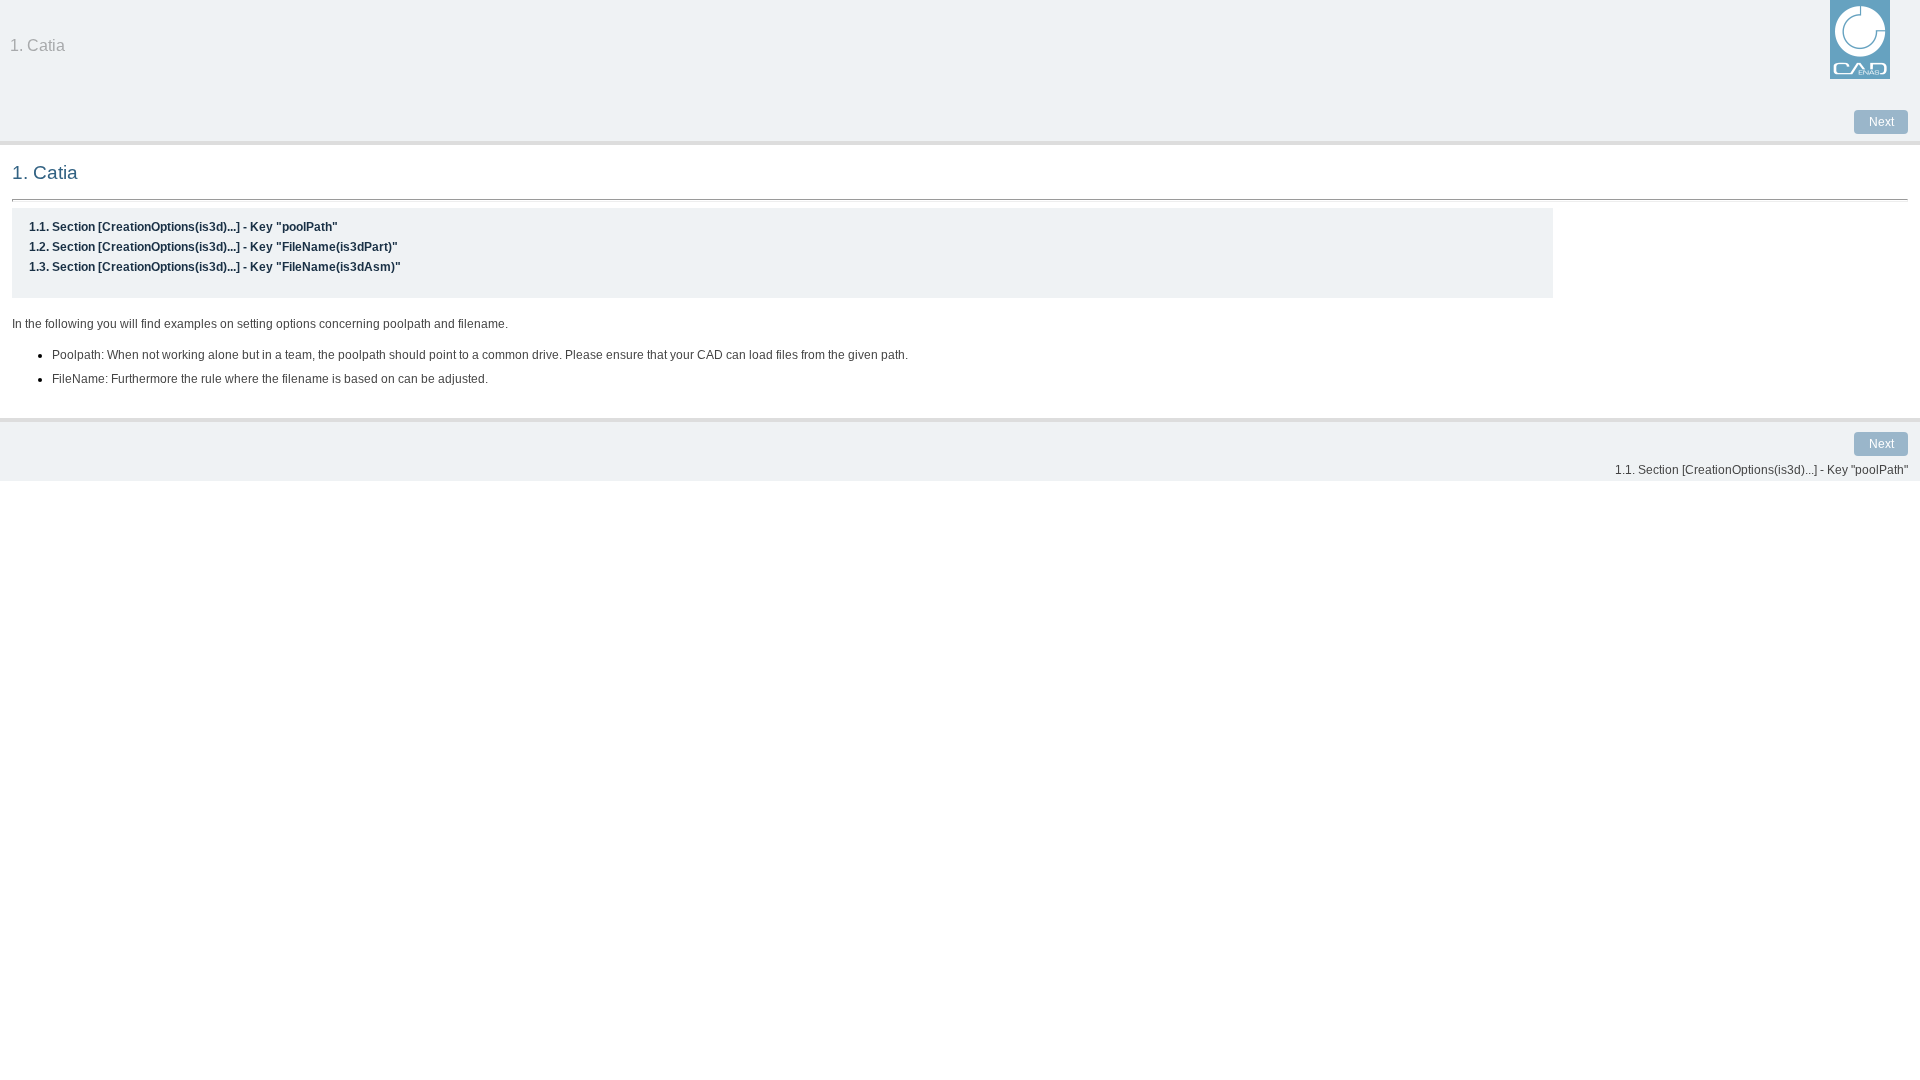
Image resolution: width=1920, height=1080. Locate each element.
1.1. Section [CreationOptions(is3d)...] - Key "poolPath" (183, 227)
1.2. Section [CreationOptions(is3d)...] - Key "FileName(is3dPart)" (213, 247)
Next (1881, 122)
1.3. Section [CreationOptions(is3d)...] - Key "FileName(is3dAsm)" (215, 267)
